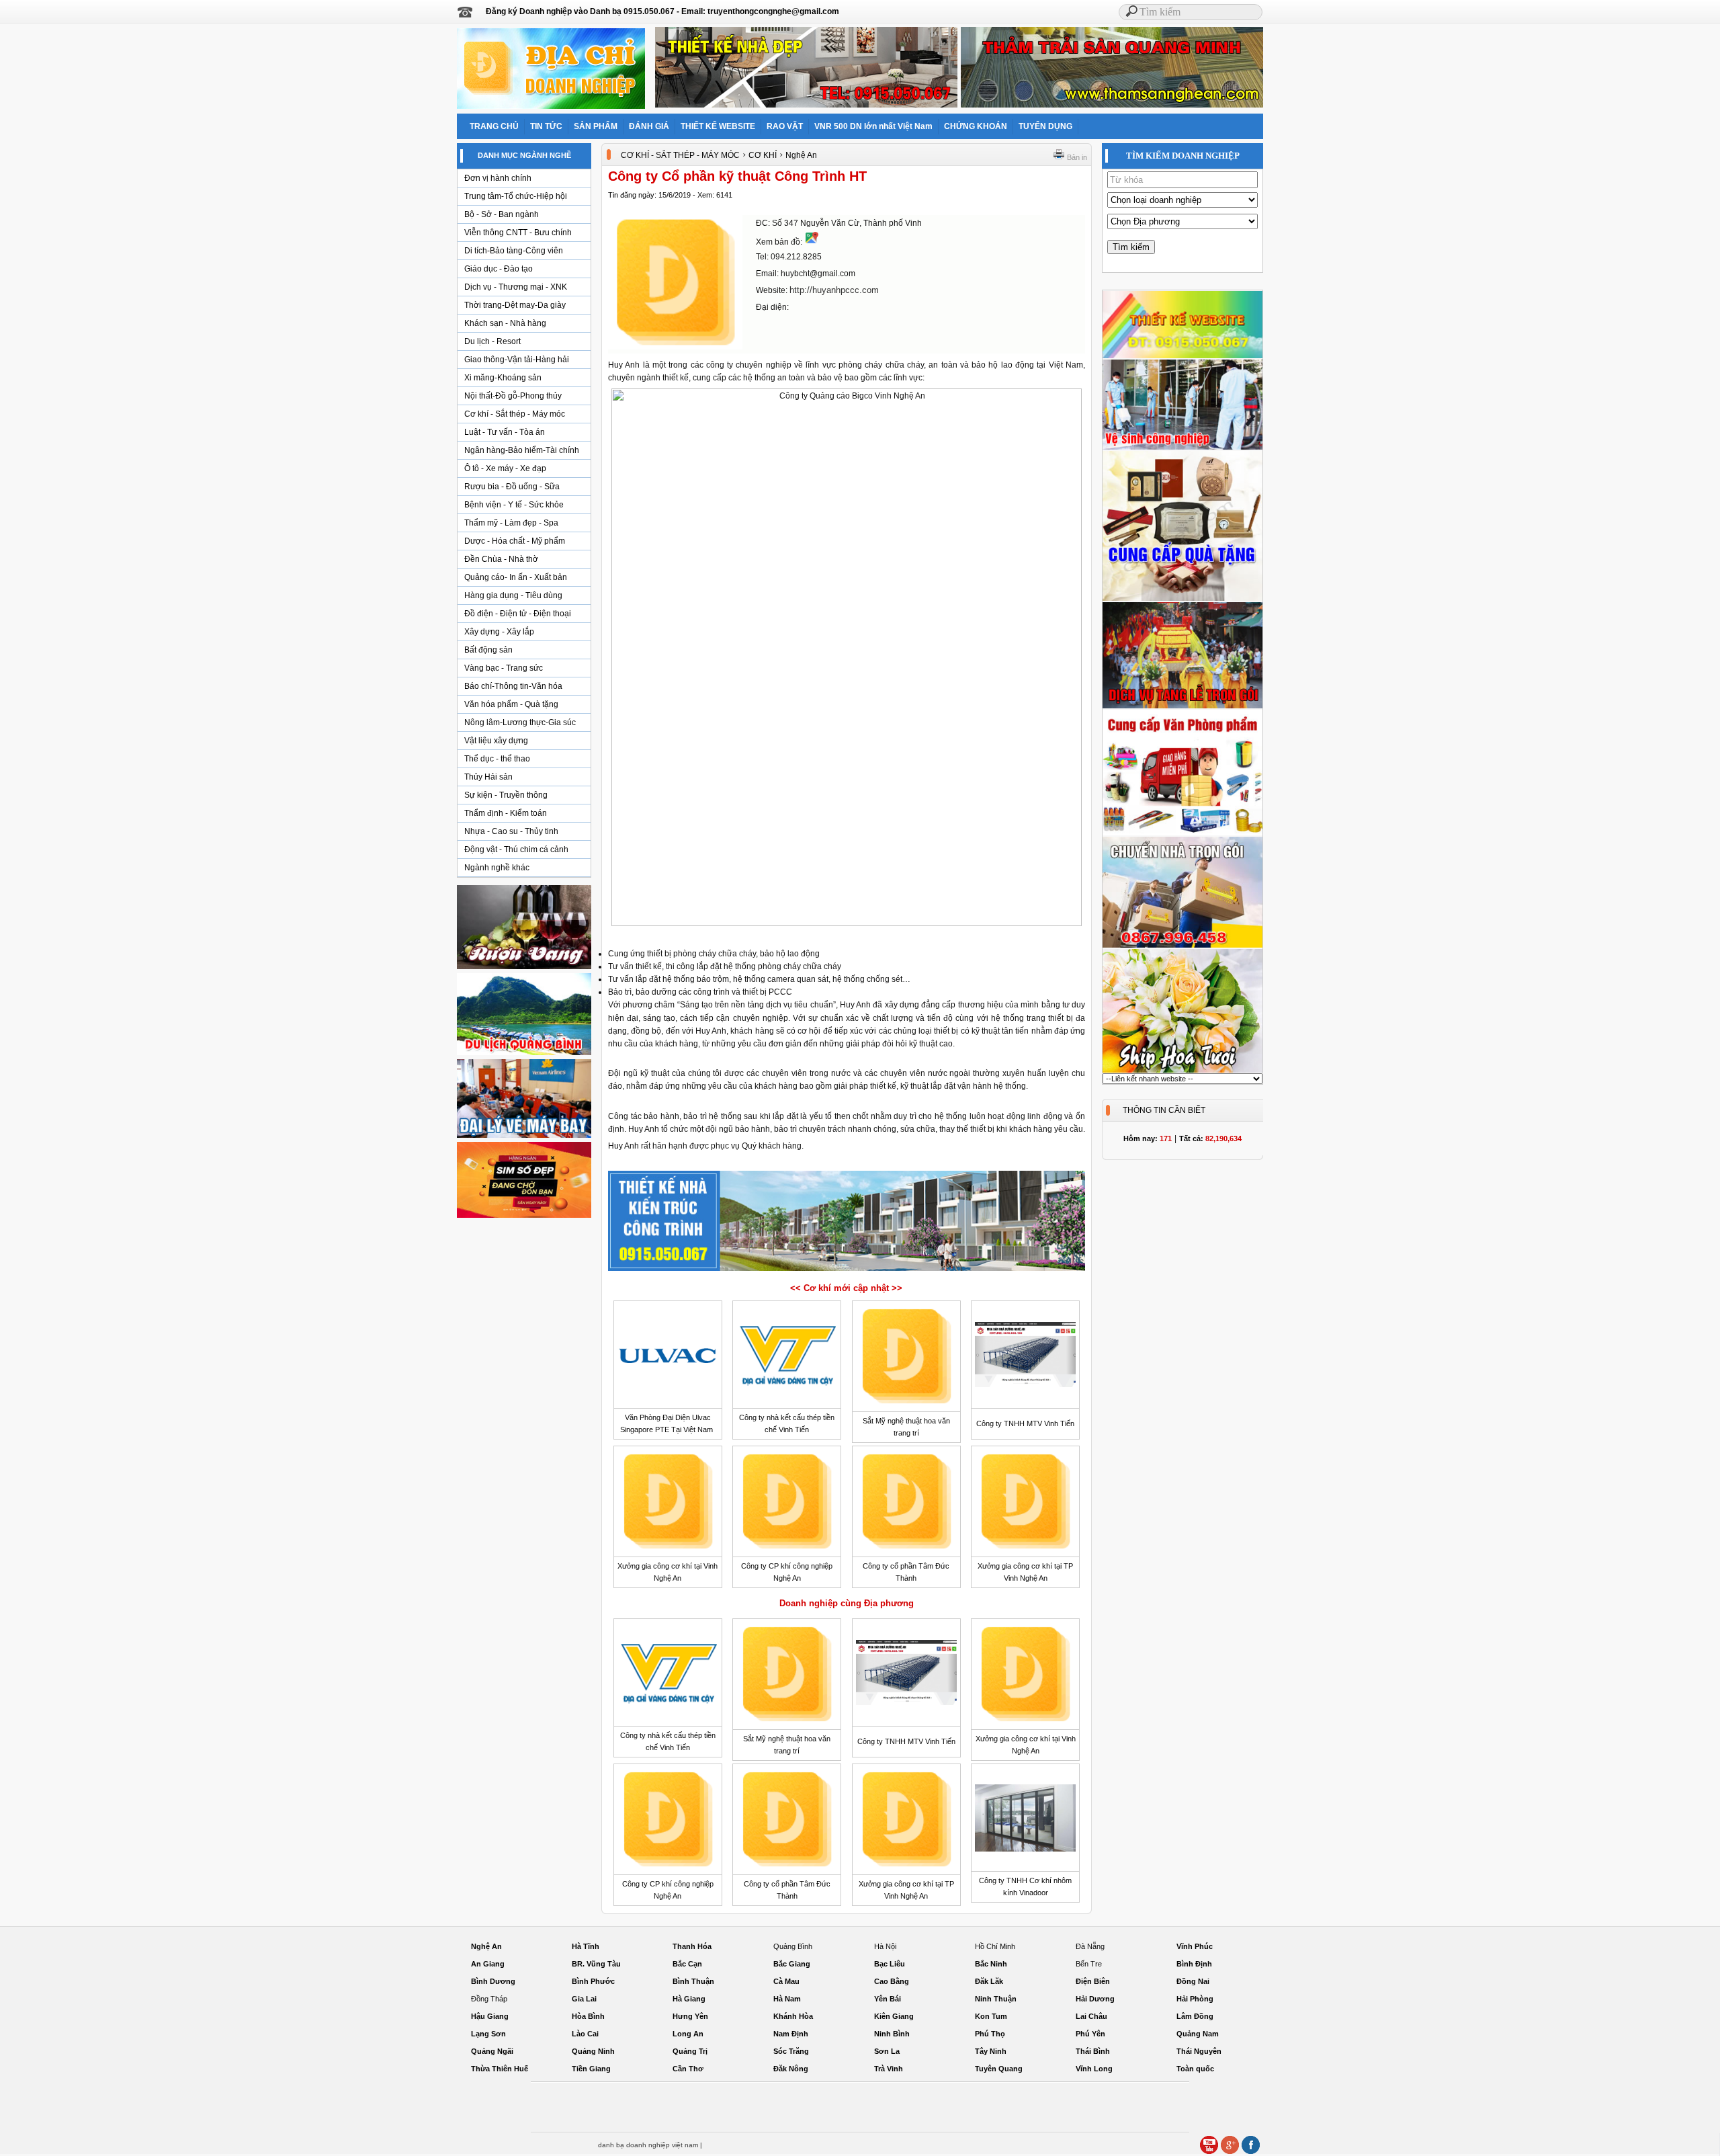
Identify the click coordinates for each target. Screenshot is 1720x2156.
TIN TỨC (546, 126)
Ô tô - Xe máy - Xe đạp (505, 468)
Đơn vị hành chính (498, 178)
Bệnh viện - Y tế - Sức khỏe (514, 505)
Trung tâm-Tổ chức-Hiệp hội (516, 196)
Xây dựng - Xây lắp (499, 632)
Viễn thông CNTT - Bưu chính (518, 233)
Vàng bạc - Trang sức (504, 668)
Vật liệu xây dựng (496, 741)
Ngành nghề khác (497, 868)
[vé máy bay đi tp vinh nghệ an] (524, 1137)
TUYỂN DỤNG (1045, 126)
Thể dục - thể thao (497, 759)
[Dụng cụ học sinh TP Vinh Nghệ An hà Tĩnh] (1182, 833)
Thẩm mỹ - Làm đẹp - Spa (511, 523)
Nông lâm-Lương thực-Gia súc (520, 722)
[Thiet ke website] (1182, 356)
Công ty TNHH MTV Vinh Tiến (1025, 1423)
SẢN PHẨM (596, 126)
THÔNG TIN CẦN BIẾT (1164, 1110)
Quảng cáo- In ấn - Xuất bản (516, 577)
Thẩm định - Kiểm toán (506, 813)
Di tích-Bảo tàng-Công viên (514, 251)
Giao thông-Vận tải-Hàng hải (517, 360)
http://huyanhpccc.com (834, 290)
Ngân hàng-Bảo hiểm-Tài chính (522, 450)
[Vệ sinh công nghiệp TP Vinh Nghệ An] (1182, 448)
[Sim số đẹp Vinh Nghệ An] (524, 1217)
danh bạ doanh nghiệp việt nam (648, 2145)
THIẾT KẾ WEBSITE (718, 126)
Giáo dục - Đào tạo (499, 269)
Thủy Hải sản (488, 777)
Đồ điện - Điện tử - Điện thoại (518, 614)
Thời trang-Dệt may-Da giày (515, 305)
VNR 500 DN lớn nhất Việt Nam (873, 126)
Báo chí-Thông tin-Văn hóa (513, 686)
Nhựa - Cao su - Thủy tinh (511, 831)
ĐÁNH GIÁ (649, 126)
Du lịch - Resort (492, 341)
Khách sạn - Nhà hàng (505, 323)
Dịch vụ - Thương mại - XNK (516, 287)
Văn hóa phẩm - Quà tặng (511, 704)
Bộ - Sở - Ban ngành (502, 214)
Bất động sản (488, 650)
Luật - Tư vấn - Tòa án (505, 432)
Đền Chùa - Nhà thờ (501, 559)
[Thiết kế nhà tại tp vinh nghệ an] (847, 1270)
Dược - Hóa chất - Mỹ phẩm (515, 541)
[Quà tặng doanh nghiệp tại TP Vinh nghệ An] (1182, 599)
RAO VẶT (785, 126)
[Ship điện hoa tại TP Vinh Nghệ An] (1182, 1071)
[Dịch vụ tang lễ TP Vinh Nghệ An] (1182, 706)
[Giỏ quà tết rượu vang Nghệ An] (524, 968)
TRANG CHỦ (494, 126)
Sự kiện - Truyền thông (506, 795)
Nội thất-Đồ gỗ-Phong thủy (513, 396)
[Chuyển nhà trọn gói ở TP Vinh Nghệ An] (1182, 946)
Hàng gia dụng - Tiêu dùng (513, 595)
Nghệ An (801, 155)
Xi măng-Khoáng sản (503, 378)
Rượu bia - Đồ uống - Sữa (512, 487)
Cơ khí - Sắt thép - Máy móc (515, 414)
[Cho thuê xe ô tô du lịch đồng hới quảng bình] (524, 1054)
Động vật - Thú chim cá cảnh (516, 849)
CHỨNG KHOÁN (976, 126)
